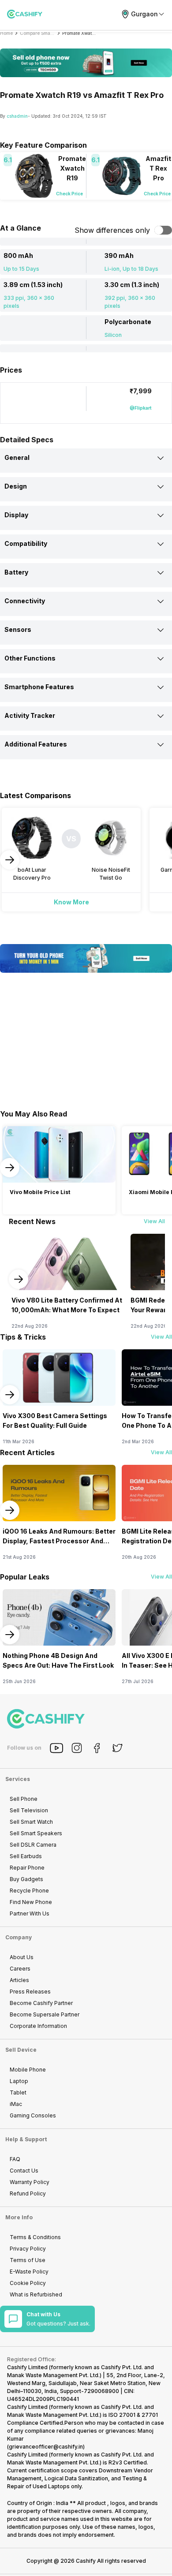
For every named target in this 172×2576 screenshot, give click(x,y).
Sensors (18, 629)
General (17, 457)
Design (16, 486)
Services (18, 1779)
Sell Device (21, 2050)
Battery (16, 572)
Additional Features (36, 744)
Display (16, 515)
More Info (19, 2217)
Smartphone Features (39, 687)
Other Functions (30, 658)
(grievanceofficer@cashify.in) (46, 2447)
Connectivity (25, 601)
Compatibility (26, 543)
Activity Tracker (30, 715)
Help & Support (26, 2139)
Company (19, 1937)
